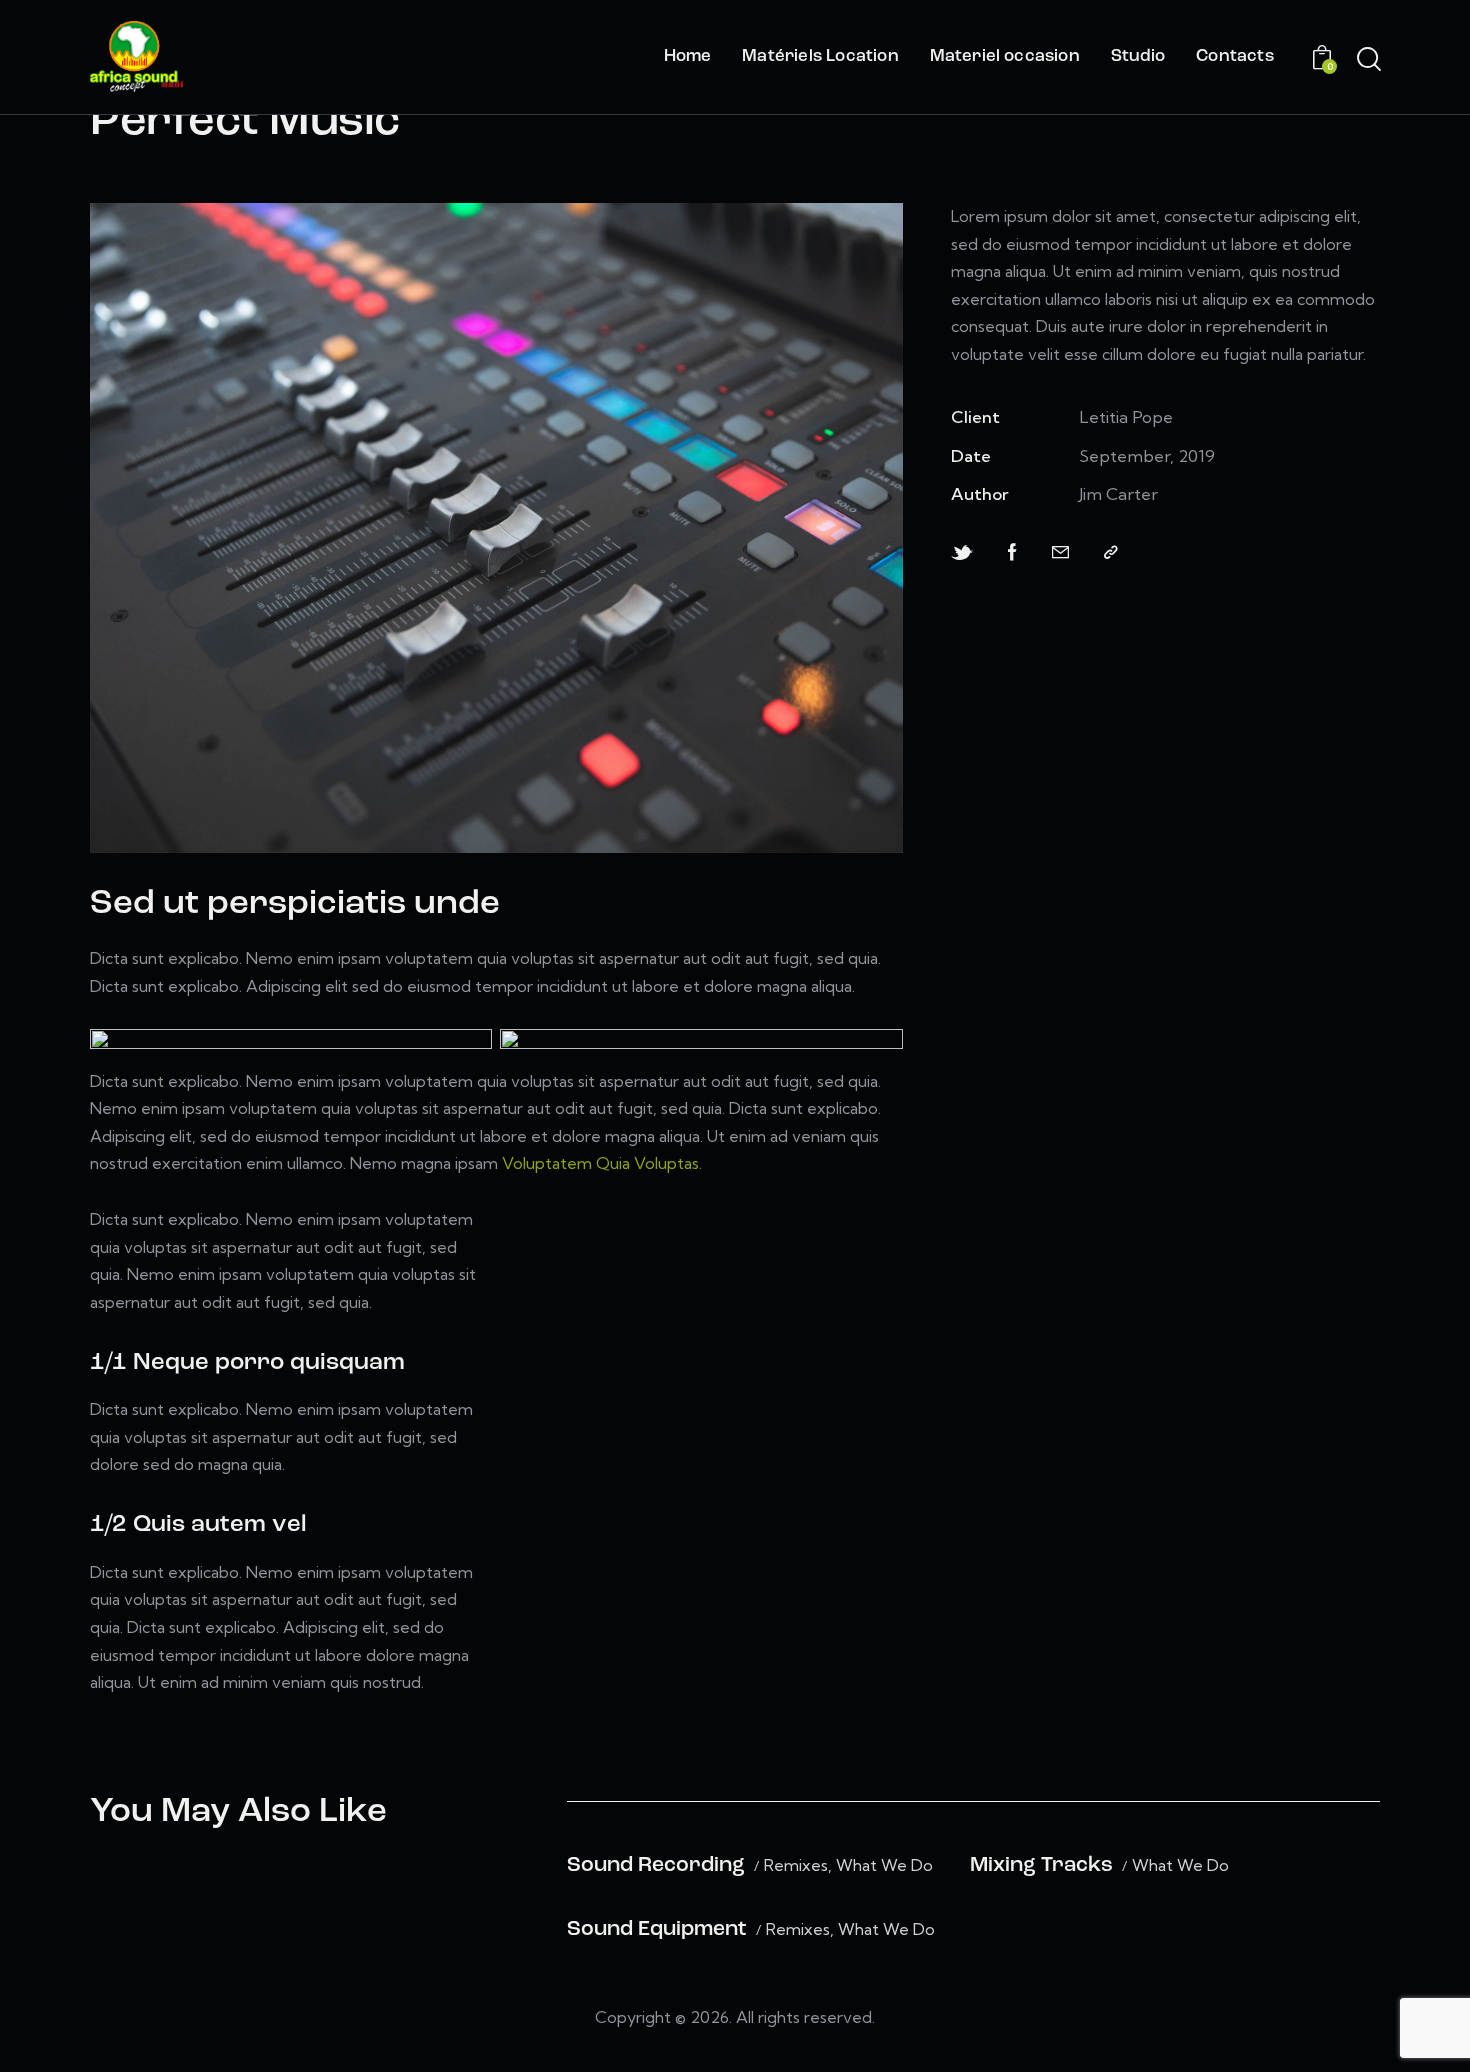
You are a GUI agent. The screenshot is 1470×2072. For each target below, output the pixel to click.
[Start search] (1369, 60)
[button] (1111, 552)
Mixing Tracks (1041, 1865)
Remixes (796, 1865)
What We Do (884, 1865)
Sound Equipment (657, 1929)
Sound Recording (656, 1865)
